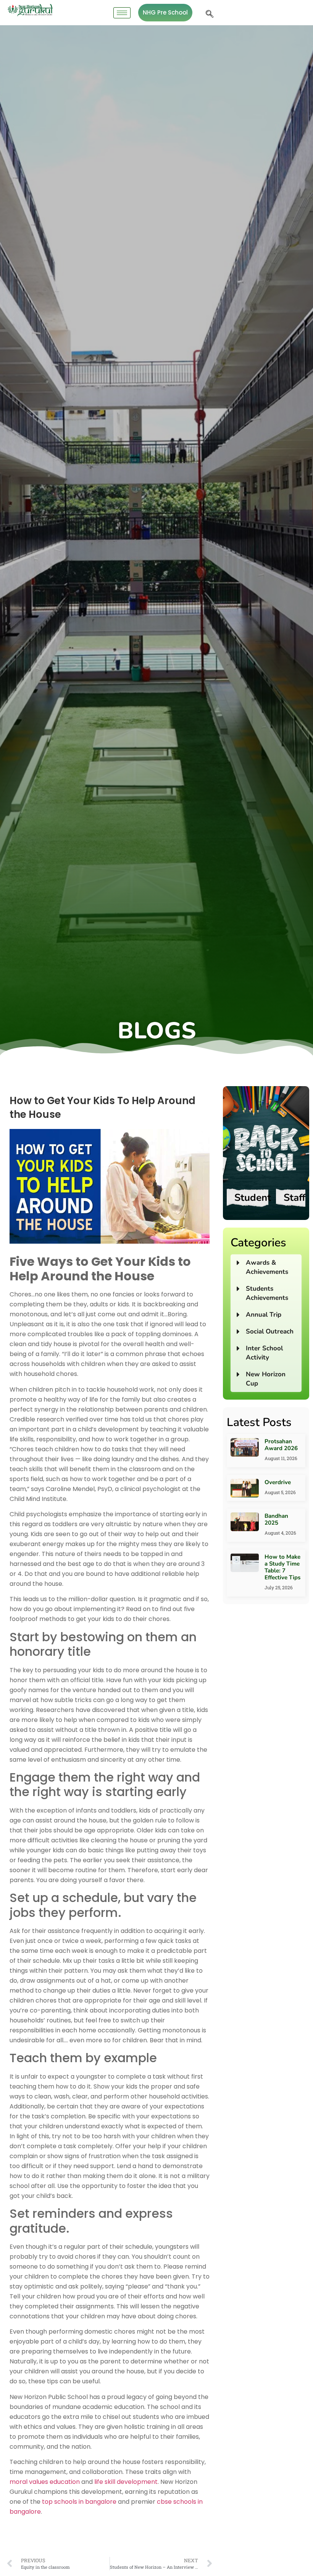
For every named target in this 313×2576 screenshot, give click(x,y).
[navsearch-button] (208, 13)
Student (253, 1198)
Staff (294, 1198)
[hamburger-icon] (122, 13)
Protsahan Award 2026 (282, 1445)
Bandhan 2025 (276, 1519)
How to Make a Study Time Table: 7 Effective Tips (282, 1567)
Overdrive (278, 1482)
